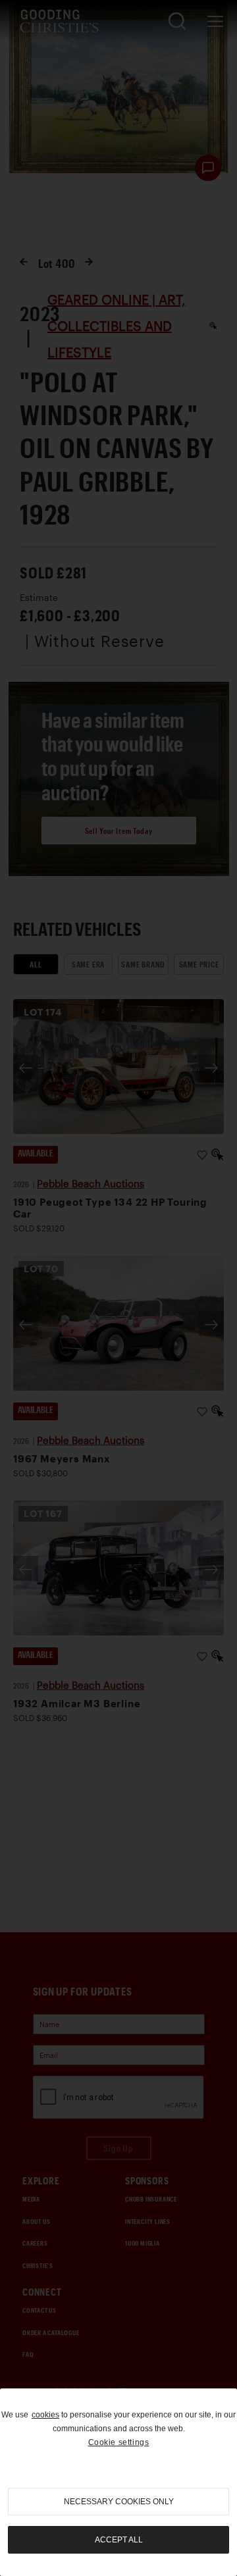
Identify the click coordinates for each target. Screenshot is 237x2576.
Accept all (119, 2540)
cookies (45, 2415)
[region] (118, 2482)
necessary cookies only (119, 2502)
